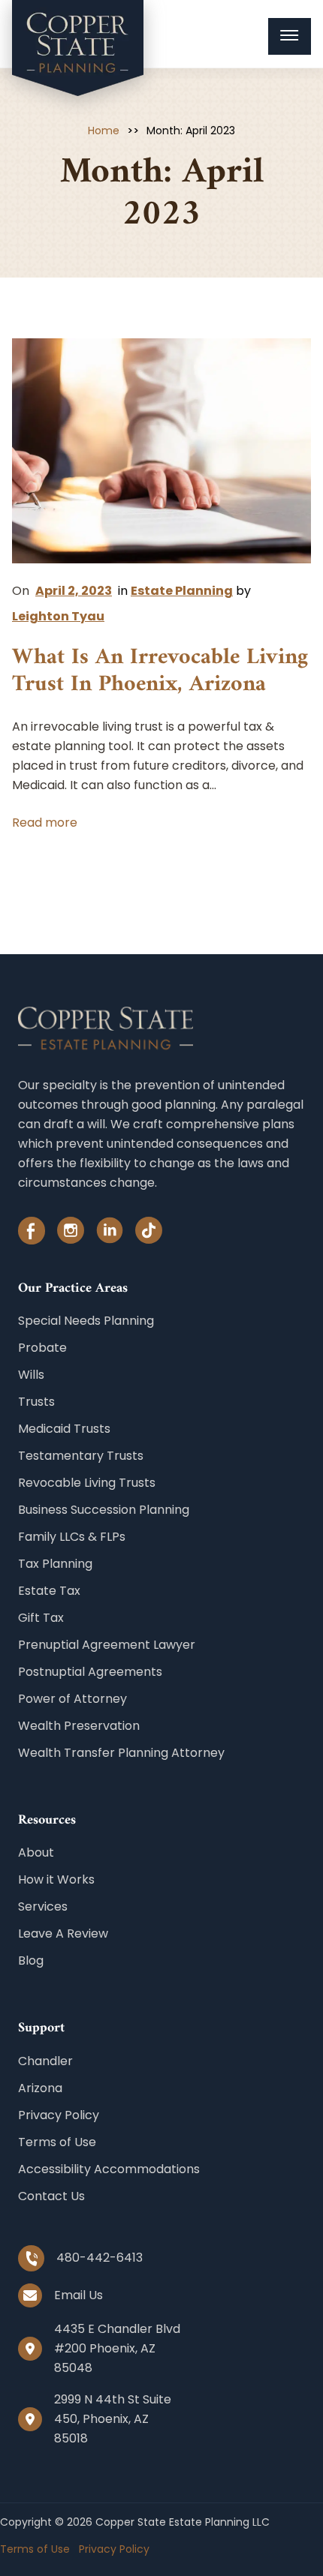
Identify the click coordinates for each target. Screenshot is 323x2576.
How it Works (56, 1879)
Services (43, 1906)
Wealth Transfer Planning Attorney (121, 1753)
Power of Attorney (72, 1699)
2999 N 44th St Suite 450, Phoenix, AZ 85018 (113, 2419)
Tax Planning (55, 1564)
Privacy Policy (59, 2115)
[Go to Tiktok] (149, 1234)
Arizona (40, 2088)
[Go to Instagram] (71, 1234)
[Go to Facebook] (32, 1234)
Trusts (36, 1402)
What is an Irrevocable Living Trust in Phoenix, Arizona (160, 672)
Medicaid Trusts (64, 1429)
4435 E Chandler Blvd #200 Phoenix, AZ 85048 (117, 2348)
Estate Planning (182, 591)
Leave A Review (63, 1934)
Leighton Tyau (58, 616)
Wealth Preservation (79, 1726)
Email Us (78, 2295)
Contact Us (51, 2196)
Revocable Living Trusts (87, 1483)
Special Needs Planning (86, 1321)
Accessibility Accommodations (109, 2169)
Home (104, 131)
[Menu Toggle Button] (290, 36)
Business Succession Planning (104, 1510)
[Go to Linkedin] (110, 1234)
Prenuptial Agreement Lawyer (107, 1645)
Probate (42, 1348)
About (36, 1852)
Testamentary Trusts (81, 1456)
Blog (31, 1961)
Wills (31, 1375)
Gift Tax (41, 1618)
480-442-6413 (100, 2258)
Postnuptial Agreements (90, 1672)
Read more (45, 823)
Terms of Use (57, 2142)
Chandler (45, 2061)
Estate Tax (49, 1591)
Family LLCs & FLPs (72, 1537)
